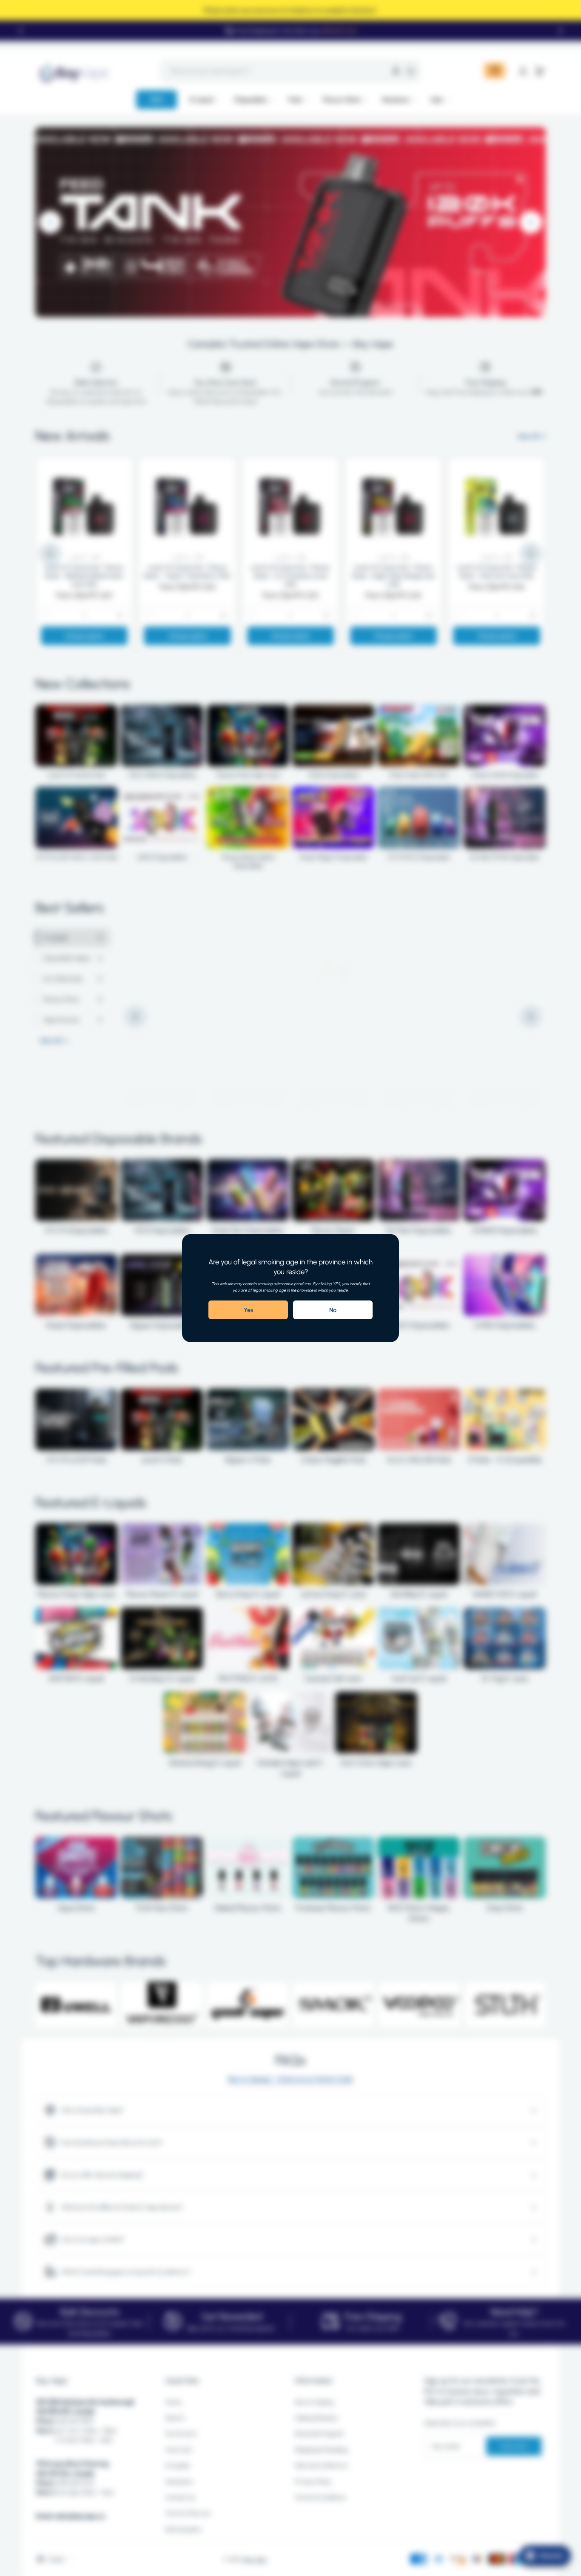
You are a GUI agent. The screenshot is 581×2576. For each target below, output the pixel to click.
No (333, 1310)
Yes (248, 1310)
